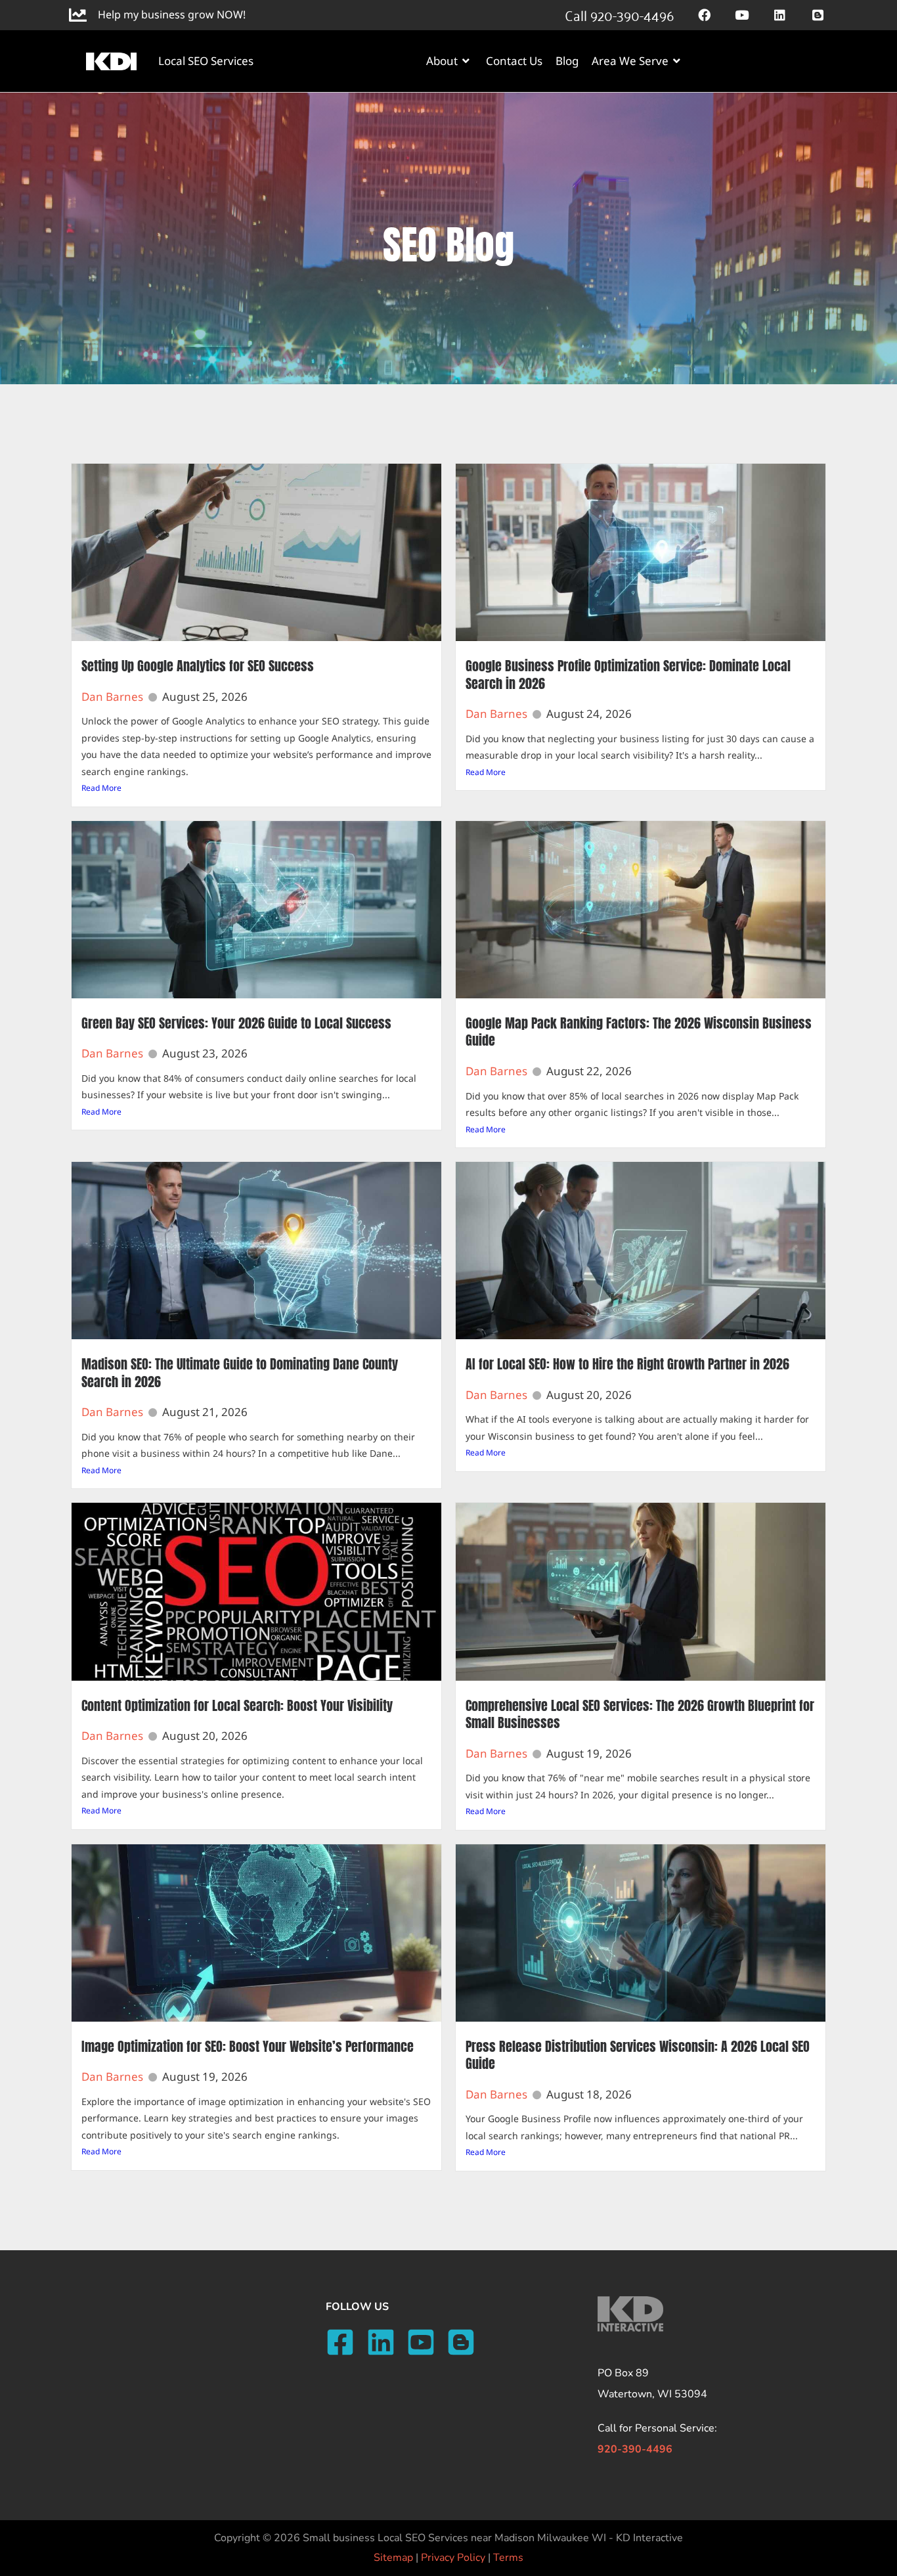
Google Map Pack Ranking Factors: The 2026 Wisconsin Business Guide (639, 1032)
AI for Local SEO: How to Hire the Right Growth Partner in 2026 (627, 1364)
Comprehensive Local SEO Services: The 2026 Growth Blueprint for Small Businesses (640, 1714)
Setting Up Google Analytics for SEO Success (198, 666)
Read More (101, 788)
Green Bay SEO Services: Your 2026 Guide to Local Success (236, 1023)
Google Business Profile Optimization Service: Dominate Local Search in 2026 (628, 675)
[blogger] (465, 2342)
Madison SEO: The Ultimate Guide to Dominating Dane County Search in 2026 (240, 1373)
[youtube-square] (425, 2342)
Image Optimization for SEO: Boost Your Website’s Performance (248, 2046)
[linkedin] (385, 2342)
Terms (508, 2558)
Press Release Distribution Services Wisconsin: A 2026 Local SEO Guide (638, 2055)
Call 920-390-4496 (619, 14)
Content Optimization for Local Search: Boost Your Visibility (237, 1705)
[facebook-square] (344, 2342)
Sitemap (393, 2558)
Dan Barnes (112, 697)
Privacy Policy (453, 2558)
